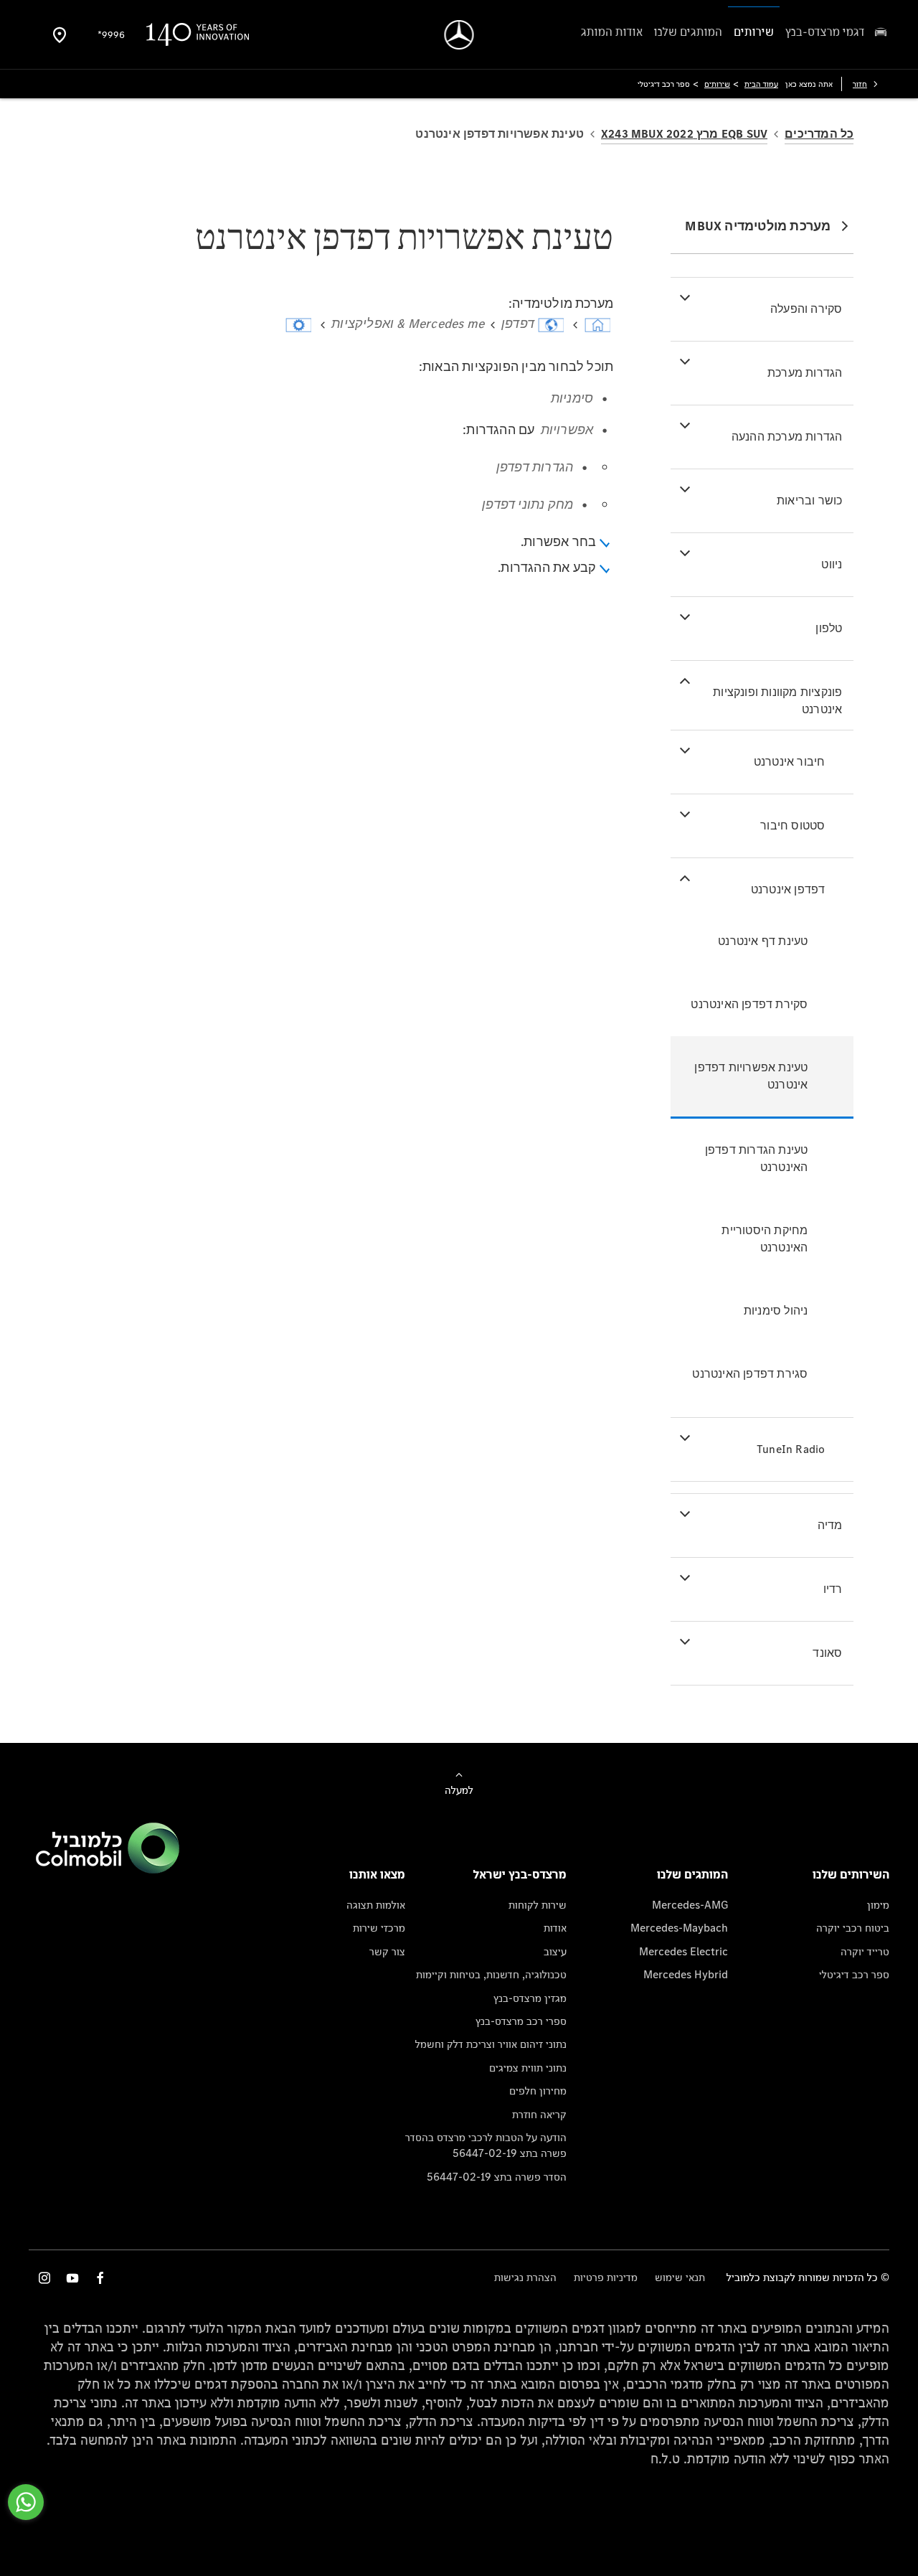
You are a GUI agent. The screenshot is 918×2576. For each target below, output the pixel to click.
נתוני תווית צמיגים (528, 2068)
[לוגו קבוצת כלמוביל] (108, 1870)
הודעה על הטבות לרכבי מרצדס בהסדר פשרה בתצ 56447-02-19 (486, 2145)
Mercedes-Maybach (679, 1928)
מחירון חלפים (538, 2091)
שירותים (717, 84)
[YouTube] (72, 2278)
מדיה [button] (830, 1525)
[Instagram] (44, 2278)
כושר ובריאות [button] (809, 500)
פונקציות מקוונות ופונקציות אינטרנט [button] (777, 701)
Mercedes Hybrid (686, 1974)
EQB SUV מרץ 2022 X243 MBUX (684, 134)
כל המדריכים (819, 134)
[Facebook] (100, 2278)
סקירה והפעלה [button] (806, 309)
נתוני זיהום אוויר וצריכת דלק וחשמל (491, 2044)
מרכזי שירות (379, 1928)
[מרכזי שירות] (60, 34)
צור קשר (387, 1951)
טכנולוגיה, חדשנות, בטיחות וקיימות (491, 1974)
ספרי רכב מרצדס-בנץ (521, 2021)
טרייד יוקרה (865, 1951)
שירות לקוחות (538, 1905)
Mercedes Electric (683, 1951)
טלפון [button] (829, 628)
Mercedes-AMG (690, 1905)
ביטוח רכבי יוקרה (853, 1928)
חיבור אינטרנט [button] (790, 762)
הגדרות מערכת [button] (805, 373)
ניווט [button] (832, 564)
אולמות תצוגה (376, 1905)
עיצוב (555, 1951)
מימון (878, 1905)
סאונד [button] (827, 1653)
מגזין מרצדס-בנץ (530, 1998)
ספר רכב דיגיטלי (854, 1974)
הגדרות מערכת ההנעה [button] (787, 437)
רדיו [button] (833, 1589)
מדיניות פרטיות (606, 2277)
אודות (555, 1928)
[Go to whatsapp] (26, 2502)
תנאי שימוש (680, 2277)
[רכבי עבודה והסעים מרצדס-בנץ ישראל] (459, 35)
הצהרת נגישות (525, 2277)
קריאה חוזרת (539, 2114)
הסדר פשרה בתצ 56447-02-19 (497, 2177)
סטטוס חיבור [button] (792, 826)
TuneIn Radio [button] (791, 1449)
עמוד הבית (761, 84)
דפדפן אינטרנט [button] (788, 889)
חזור (860, 84)
